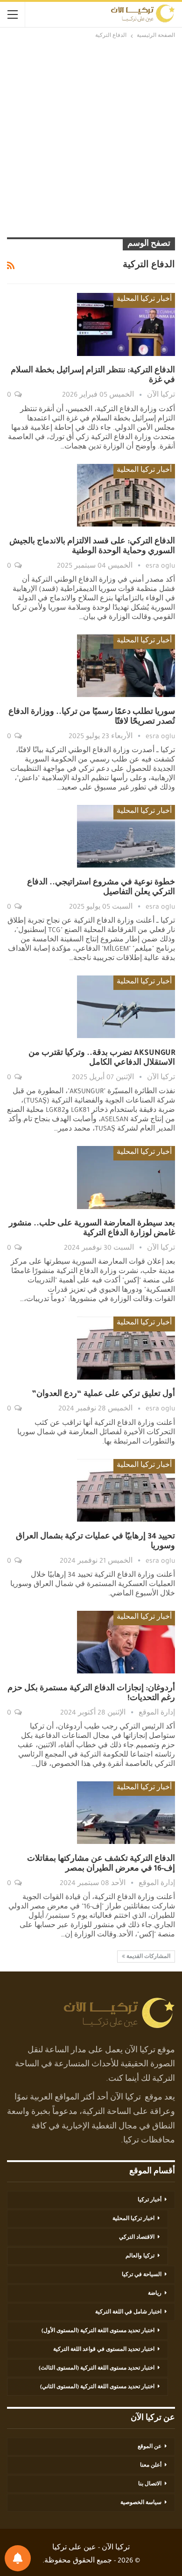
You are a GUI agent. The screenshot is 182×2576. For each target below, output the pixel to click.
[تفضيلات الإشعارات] (18, 2558)
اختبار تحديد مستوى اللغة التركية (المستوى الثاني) (97, 2387)
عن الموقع (150, 2447)
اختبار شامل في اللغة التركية (128, 2313)
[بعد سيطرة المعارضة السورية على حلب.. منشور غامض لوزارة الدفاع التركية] (126, 1177)
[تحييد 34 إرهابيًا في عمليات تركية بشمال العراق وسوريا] (126, 1490)
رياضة (155, 2294)
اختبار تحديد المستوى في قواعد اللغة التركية (104, 2350)
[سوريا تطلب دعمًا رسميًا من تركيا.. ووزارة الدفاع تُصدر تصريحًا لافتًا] (126, 666)
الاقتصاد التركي (137, 2238)
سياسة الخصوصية (141, 2503)
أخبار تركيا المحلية (144, 300)
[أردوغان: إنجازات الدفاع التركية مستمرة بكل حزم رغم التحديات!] (126, 1642)
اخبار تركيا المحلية (133, 2219)
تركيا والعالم (140, 2256)
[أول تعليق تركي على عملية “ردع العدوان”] (126, 1348)
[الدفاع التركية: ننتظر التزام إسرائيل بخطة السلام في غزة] (126, 324)
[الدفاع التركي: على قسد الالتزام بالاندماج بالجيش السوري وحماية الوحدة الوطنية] (126, 495)
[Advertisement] (91, 137)
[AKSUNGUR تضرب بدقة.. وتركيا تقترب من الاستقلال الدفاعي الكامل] (126, 1007)
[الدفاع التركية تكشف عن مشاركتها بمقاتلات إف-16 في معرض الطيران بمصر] (126, 1813)
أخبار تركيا (150, 2200)
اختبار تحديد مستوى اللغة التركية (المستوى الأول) (98, 2331)
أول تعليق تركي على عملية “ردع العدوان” (103, 1395)
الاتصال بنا (150, 2484)
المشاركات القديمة (148, 1957)
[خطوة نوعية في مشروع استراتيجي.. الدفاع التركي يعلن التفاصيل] (126, 836)
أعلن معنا (151, 2466)
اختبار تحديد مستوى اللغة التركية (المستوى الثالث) (97, 2369)
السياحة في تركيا (142, 2275)
